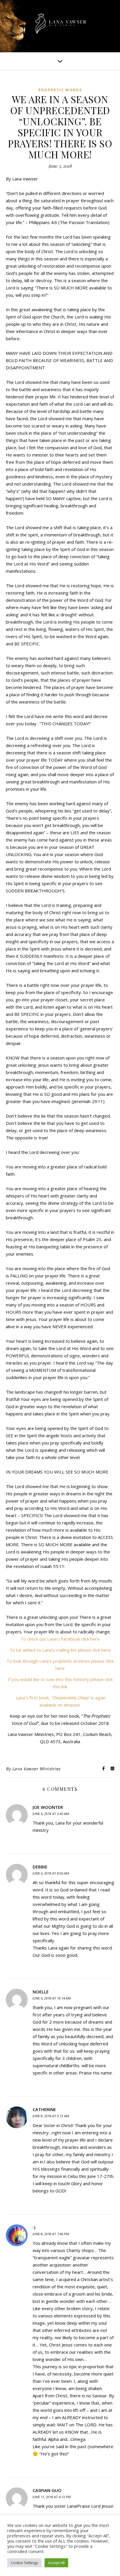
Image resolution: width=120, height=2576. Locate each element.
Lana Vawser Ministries (36, 1769)
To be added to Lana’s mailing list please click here (60, 1650)
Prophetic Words (60, 90)
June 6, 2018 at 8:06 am (51, 1873)
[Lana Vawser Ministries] (60, 24)
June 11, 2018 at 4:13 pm (52, 2497)
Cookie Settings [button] (24, 2563)
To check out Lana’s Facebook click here (60, 1639)
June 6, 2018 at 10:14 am (52, 1998)
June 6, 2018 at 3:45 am (51, 1814)
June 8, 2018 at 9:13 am (51, 2116)
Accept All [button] (56, 2563)
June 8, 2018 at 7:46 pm (51, 2234)
